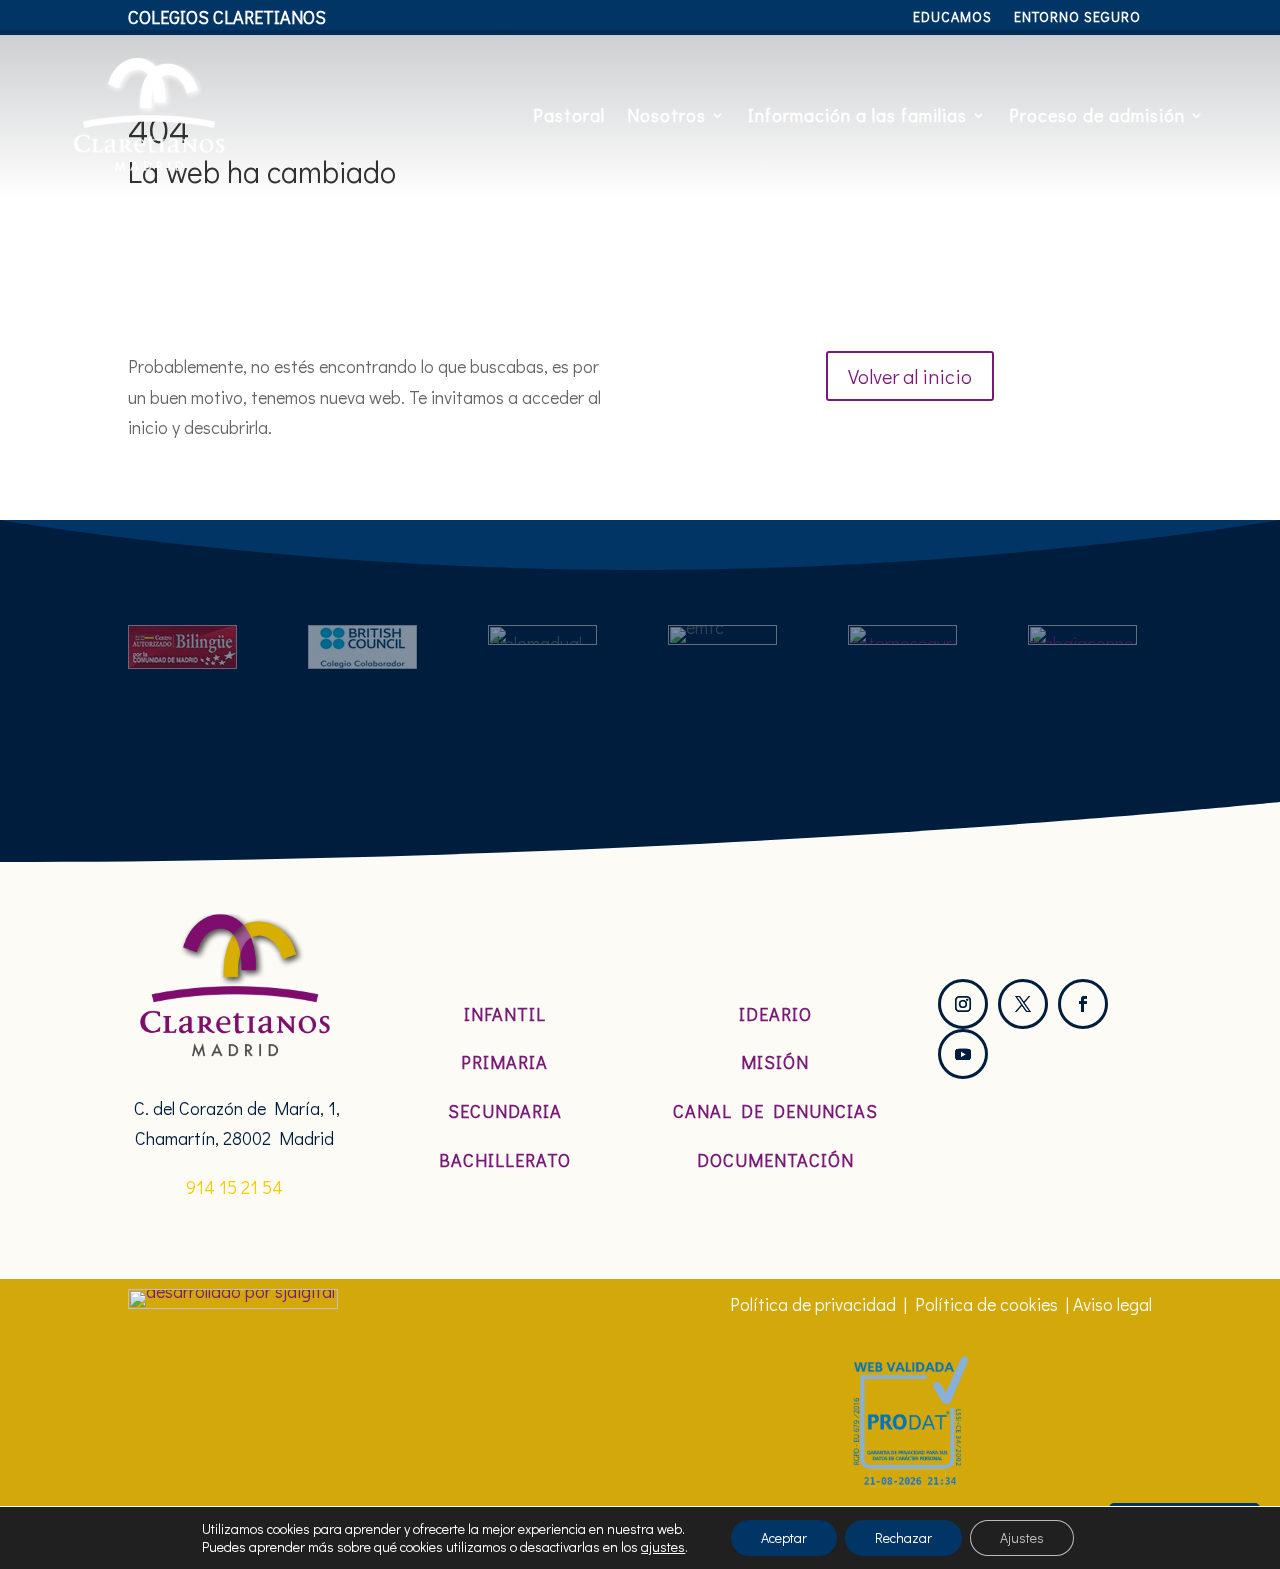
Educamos (952, 18)
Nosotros (666, 115)
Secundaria (505, 1111)
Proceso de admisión (1097, 115)
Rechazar (903, 1537)
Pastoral (569, 115)
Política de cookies (986, 1304)
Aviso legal (1112, 1304)
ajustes (663, 1547)
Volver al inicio (910, 376)
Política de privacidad (813, 1304)
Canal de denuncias (775, 1111)
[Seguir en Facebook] (1083, 1004)
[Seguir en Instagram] (963, 1004)
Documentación (775, 1160)
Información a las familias (857, 115)
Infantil (505, 1014)
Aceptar (784, 1537)
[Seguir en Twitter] (1023, 1004)
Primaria (504, 1062)
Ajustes (1022, 1537)
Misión (775, 1062)
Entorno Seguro (1077, 18)
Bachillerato (505, 1160)
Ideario (775, 1014)
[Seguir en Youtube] (963, 1054)
